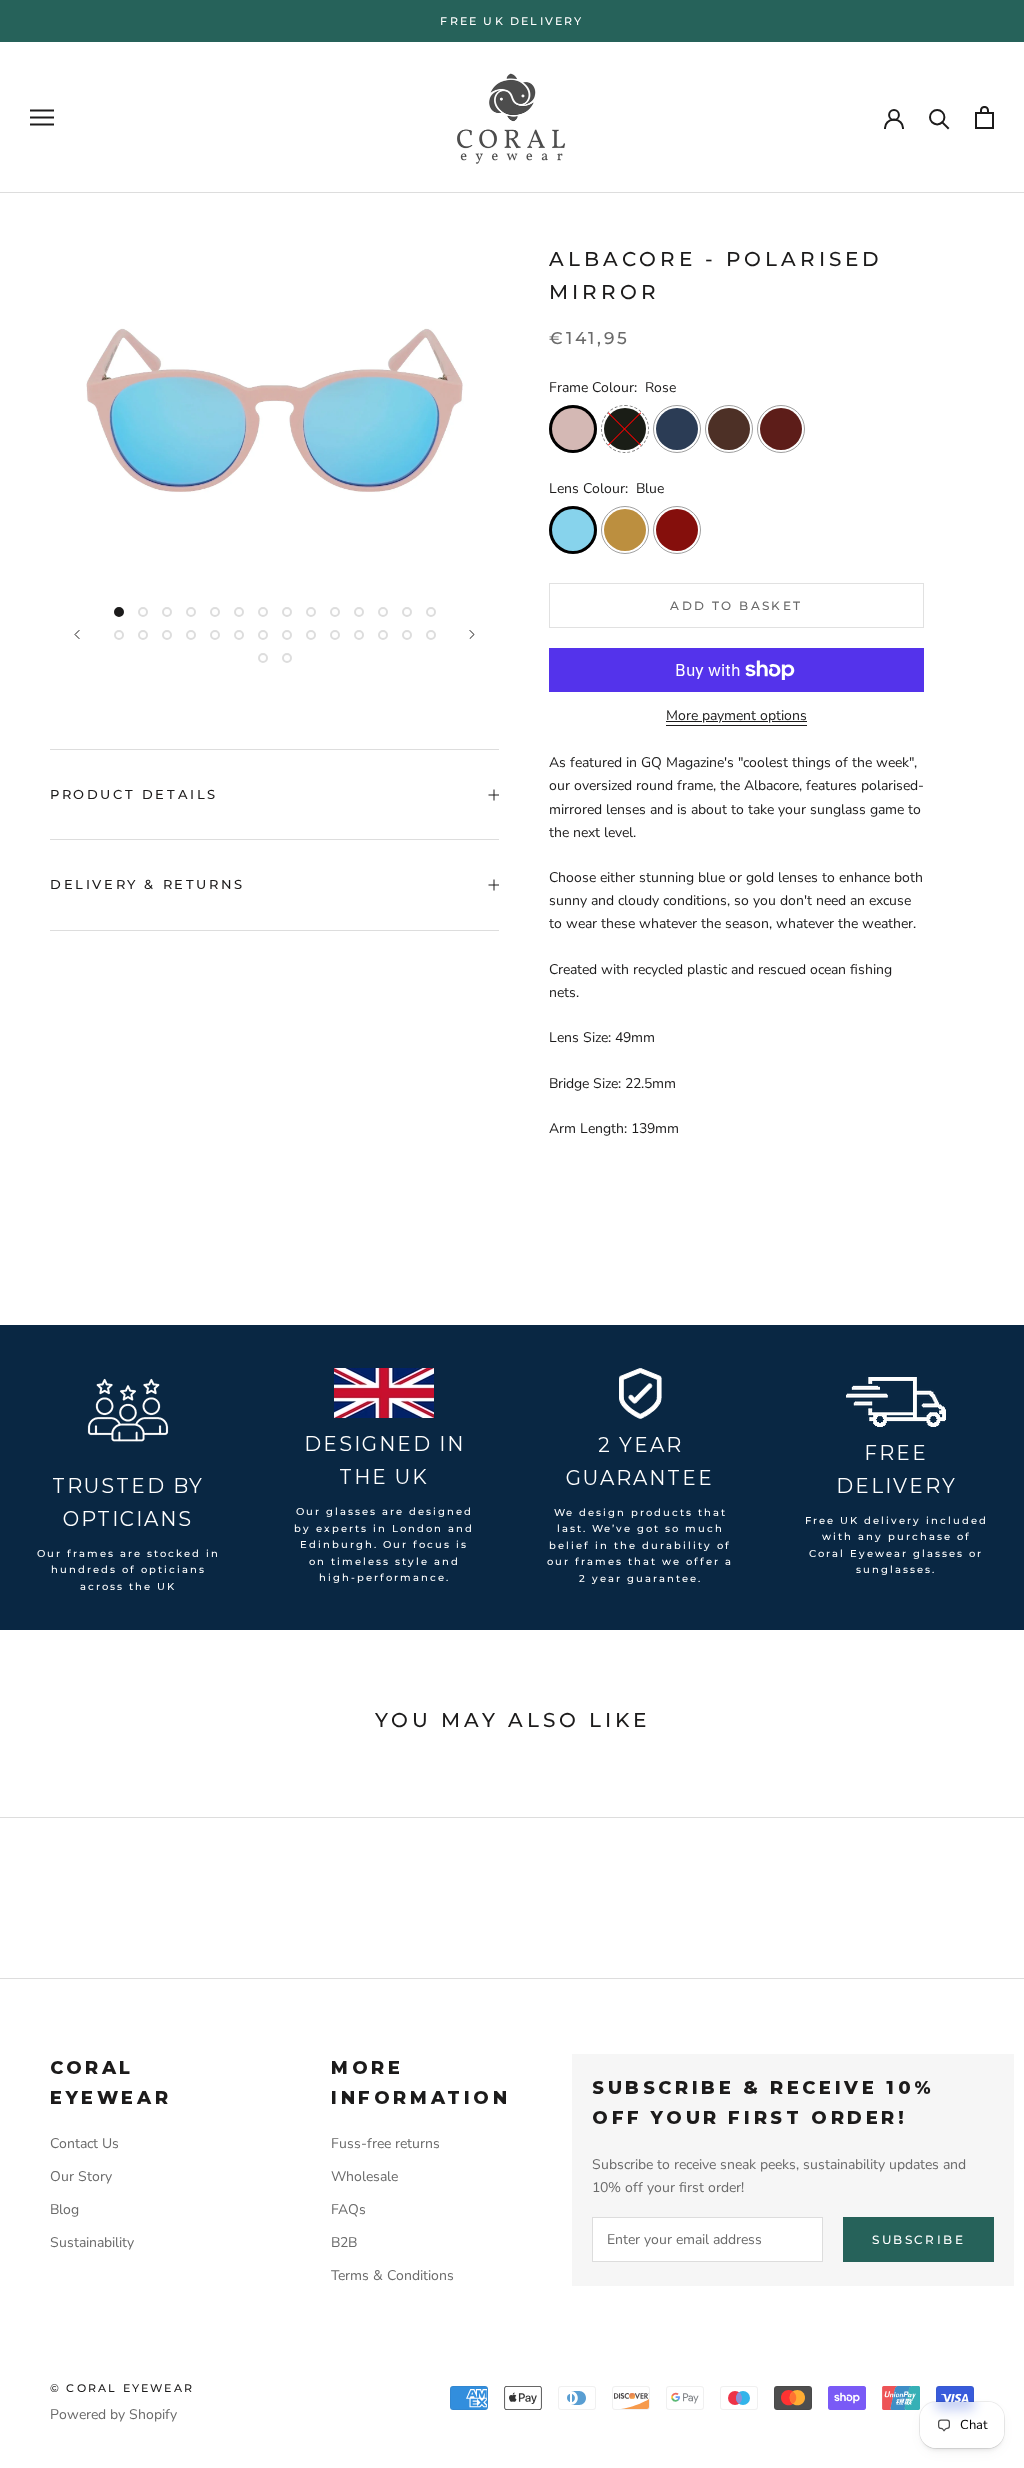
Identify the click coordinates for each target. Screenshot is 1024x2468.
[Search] (939, 117)
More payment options (736, 715)
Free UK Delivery (511, 21)
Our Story (81, 2176)
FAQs (348, 2209)
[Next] (472, 634)
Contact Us (84, 2143)
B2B (344, 2242)
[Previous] (77, 634)
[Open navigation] (42, 117)
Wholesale (364, 2176)
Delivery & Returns (147, 884)
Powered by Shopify (113, 2414)
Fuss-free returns (385, 2143)
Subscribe (918, 2239)
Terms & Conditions (392, 2275)
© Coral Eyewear (122, 2388)
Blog (64, 2209)
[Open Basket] (984, 117)
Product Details (134, 794)
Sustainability (92, 2242)
